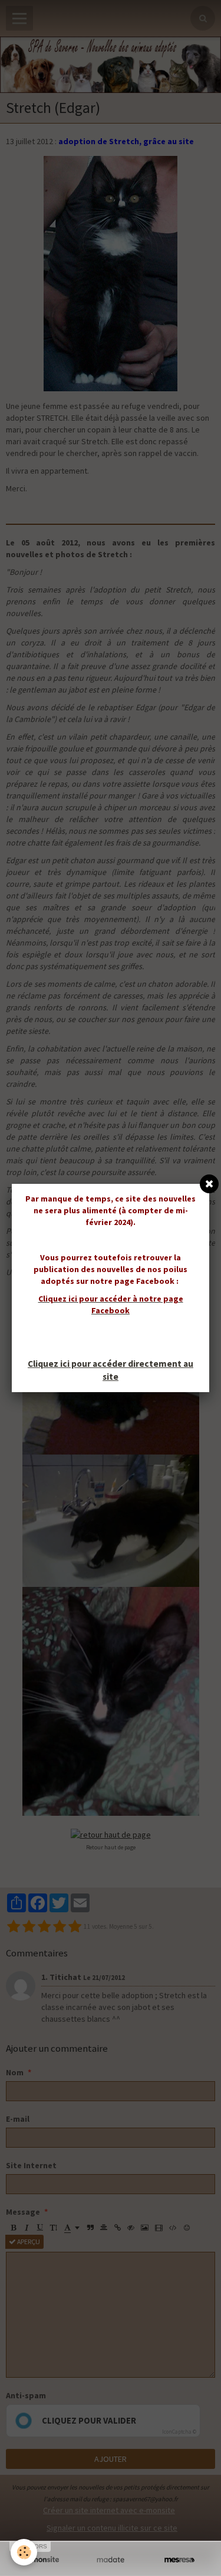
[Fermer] (209, 1184)
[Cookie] (24, 2552)
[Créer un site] (42, 2560)
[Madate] (111, 2560)
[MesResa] (179, 2560)
